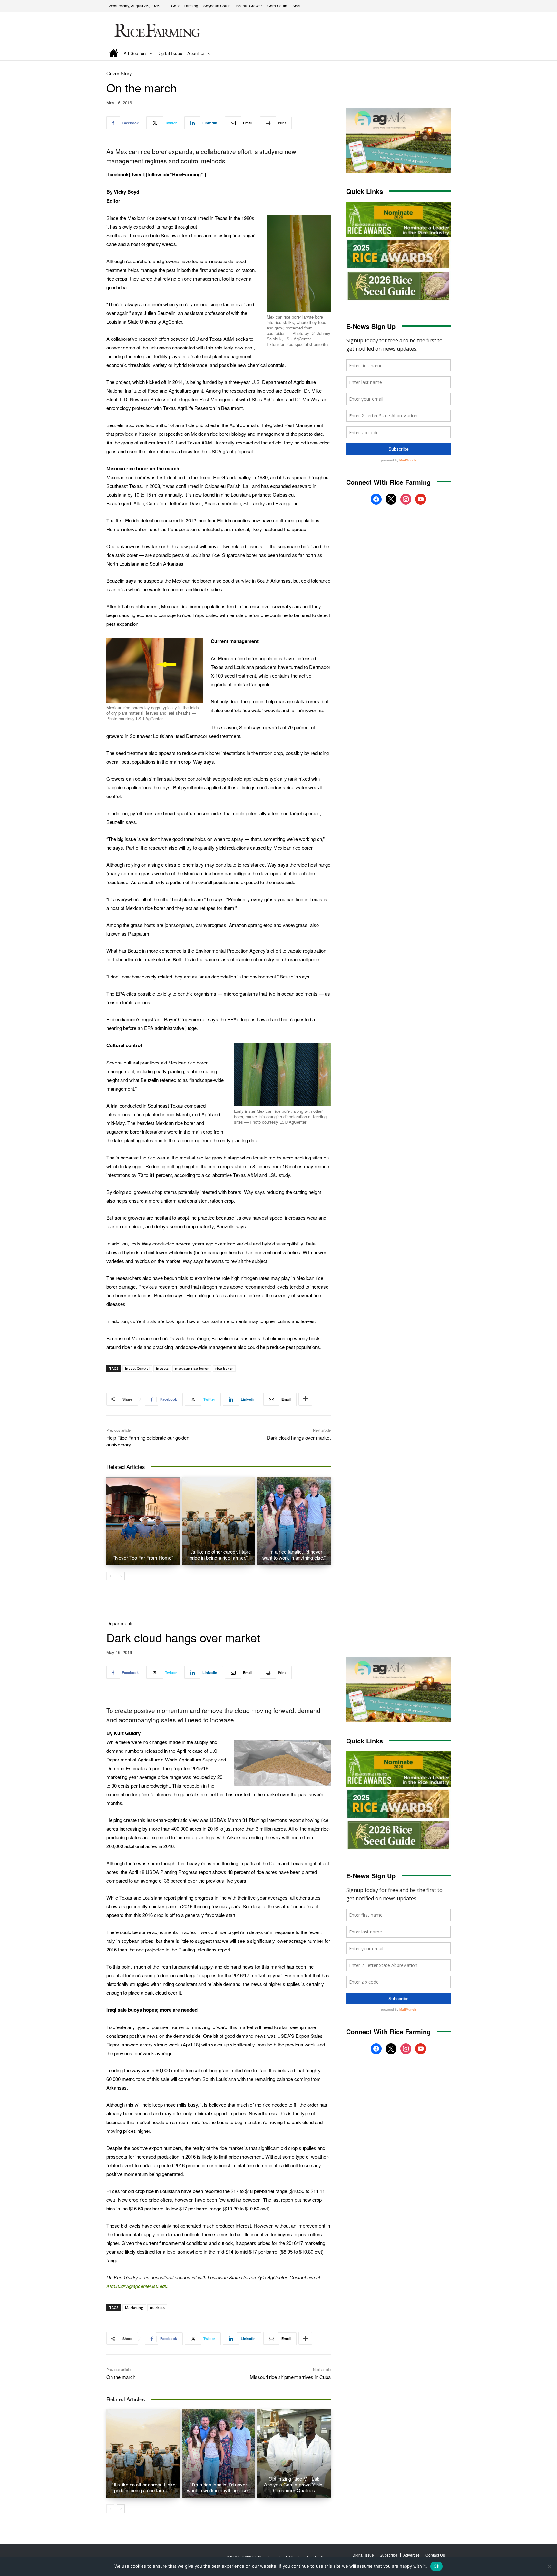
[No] (549, 2566)
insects (162, 1368)
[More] (305, 1399)
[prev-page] (110, 1576)
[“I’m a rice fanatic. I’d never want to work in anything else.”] (294, 1521)
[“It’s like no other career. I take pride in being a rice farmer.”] (219, 1521)
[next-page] (121, 1576)
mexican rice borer (192, 1368)
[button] (437, 54)
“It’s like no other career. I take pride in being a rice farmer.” (219, 1555)
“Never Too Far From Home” (143, 1557)
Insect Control (137, 1368)
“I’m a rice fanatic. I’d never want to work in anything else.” (294, 1555)
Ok (436, 2566)
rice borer (224, 1368)
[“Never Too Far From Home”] (143, 1521)
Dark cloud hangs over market (299, 1438)
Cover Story (119, 73)
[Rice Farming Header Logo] (156, 31)
